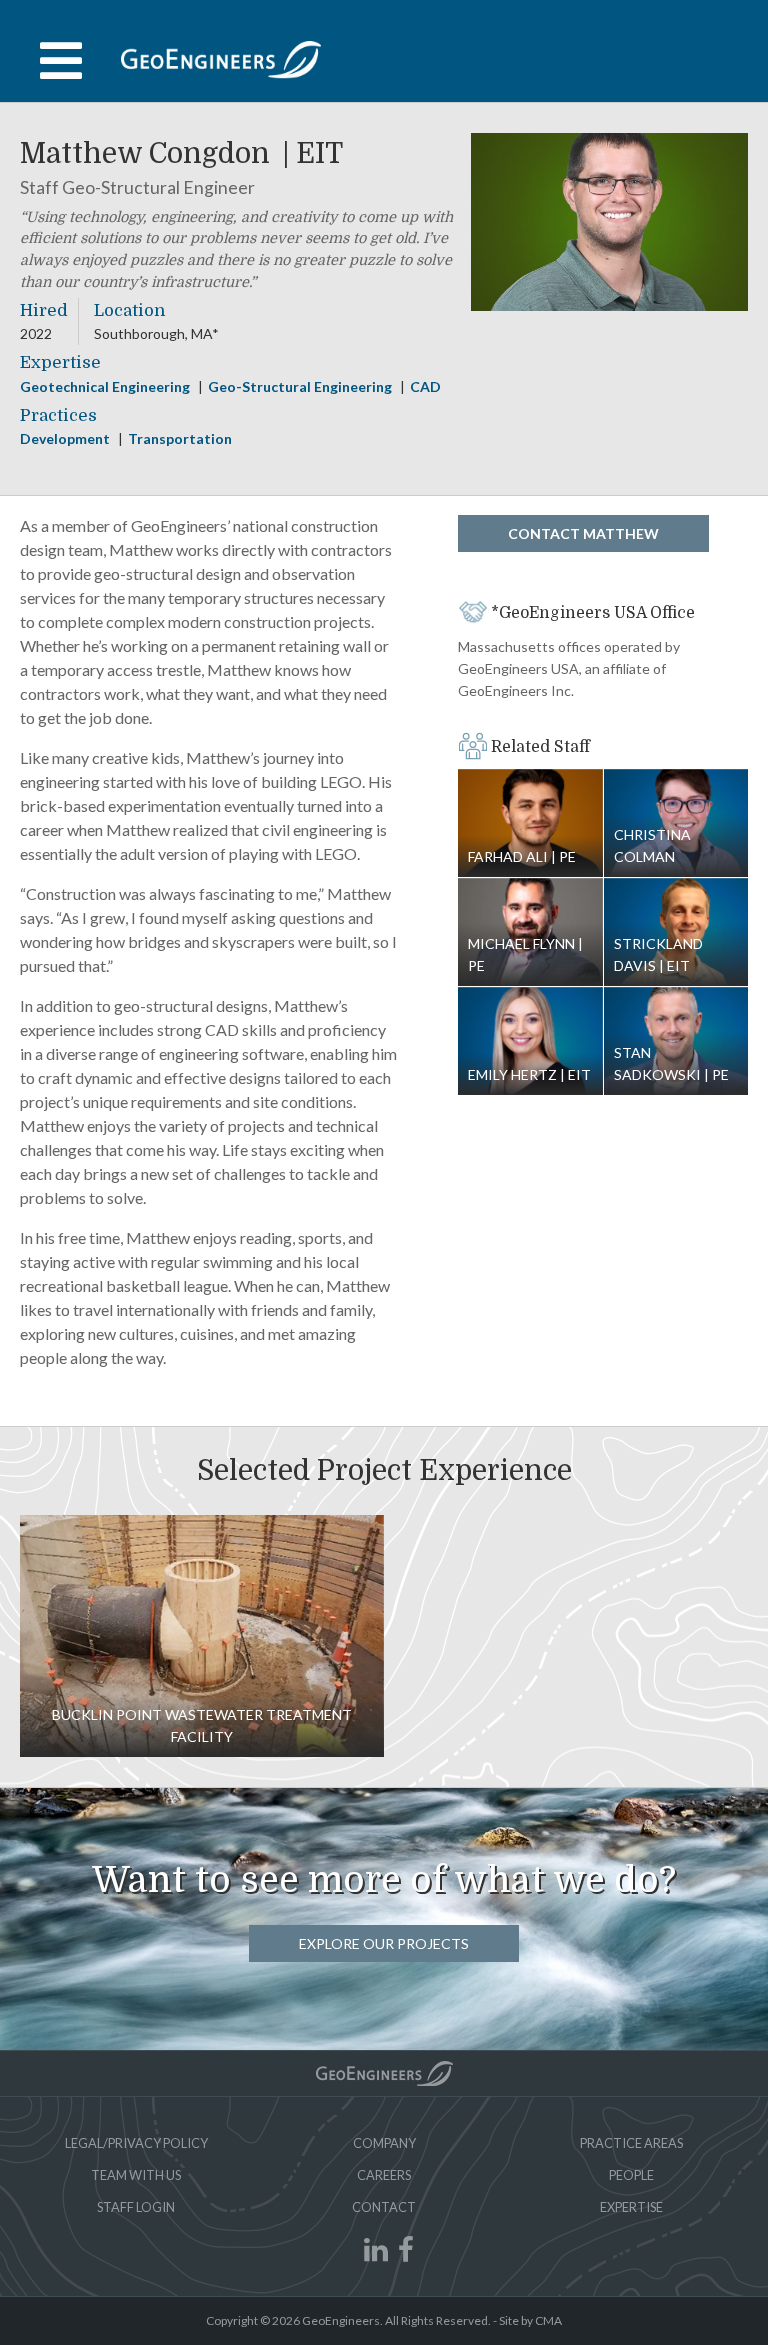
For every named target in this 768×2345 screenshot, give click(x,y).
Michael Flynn (523, 954)
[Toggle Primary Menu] (384, 61)
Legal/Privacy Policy (136, 2143)
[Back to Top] (384, 2073)
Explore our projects (384, 1943)
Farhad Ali (530, 823)
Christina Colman (652, 845)
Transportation (180, 438)
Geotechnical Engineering (106, 386)
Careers (384, 2175)
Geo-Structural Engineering (301, 386)
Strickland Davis (658, 954)
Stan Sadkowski (671, 1063)
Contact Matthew (583, 533)
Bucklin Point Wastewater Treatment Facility (202, 1636)
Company (384, 2143)
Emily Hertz (530, 1041)
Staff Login (136, 2207)
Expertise (631, 2207)
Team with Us (136, 2175)
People (631, 2175)
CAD (425, 386)
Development (66, 438)
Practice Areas (631, 2143)
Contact (384, 2207)
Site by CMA (530, 2320)
